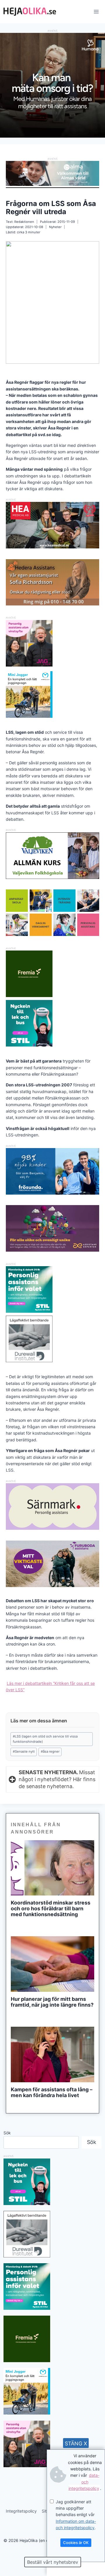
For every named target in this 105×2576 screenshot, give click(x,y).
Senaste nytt (24, 1751)
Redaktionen (24, 222)
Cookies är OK (76, 2543)
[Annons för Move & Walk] (52, 934)
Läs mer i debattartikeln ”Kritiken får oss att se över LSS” (50, 1686)
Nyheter (55, 227)
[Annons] (52, 136)
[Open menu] (96, 11)
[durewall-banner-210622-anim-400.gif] (29, 1339)
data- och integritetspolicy (84, 2482)
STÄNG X (76, 2443)
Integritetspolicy (21, 2511)
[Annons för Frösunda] (52, 1193)
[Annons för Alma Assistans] (52, 173)
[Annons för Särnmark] (52, 1528)
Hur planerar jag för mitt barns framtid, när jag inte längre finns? (52, 2002)
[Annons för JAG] (29, 665)
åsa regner (50, 1751)
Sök (7, 2133)
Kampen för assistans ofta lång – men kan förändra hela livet (52, 2092)
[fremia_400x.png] (29, 974)
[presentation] (52, 1868)
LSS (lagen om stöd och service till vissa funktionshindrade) (45, 1739)
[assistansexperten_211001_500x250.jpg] (52, 1250)
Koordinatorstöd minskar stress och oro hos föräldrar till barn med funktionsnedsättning (51, 1909)
